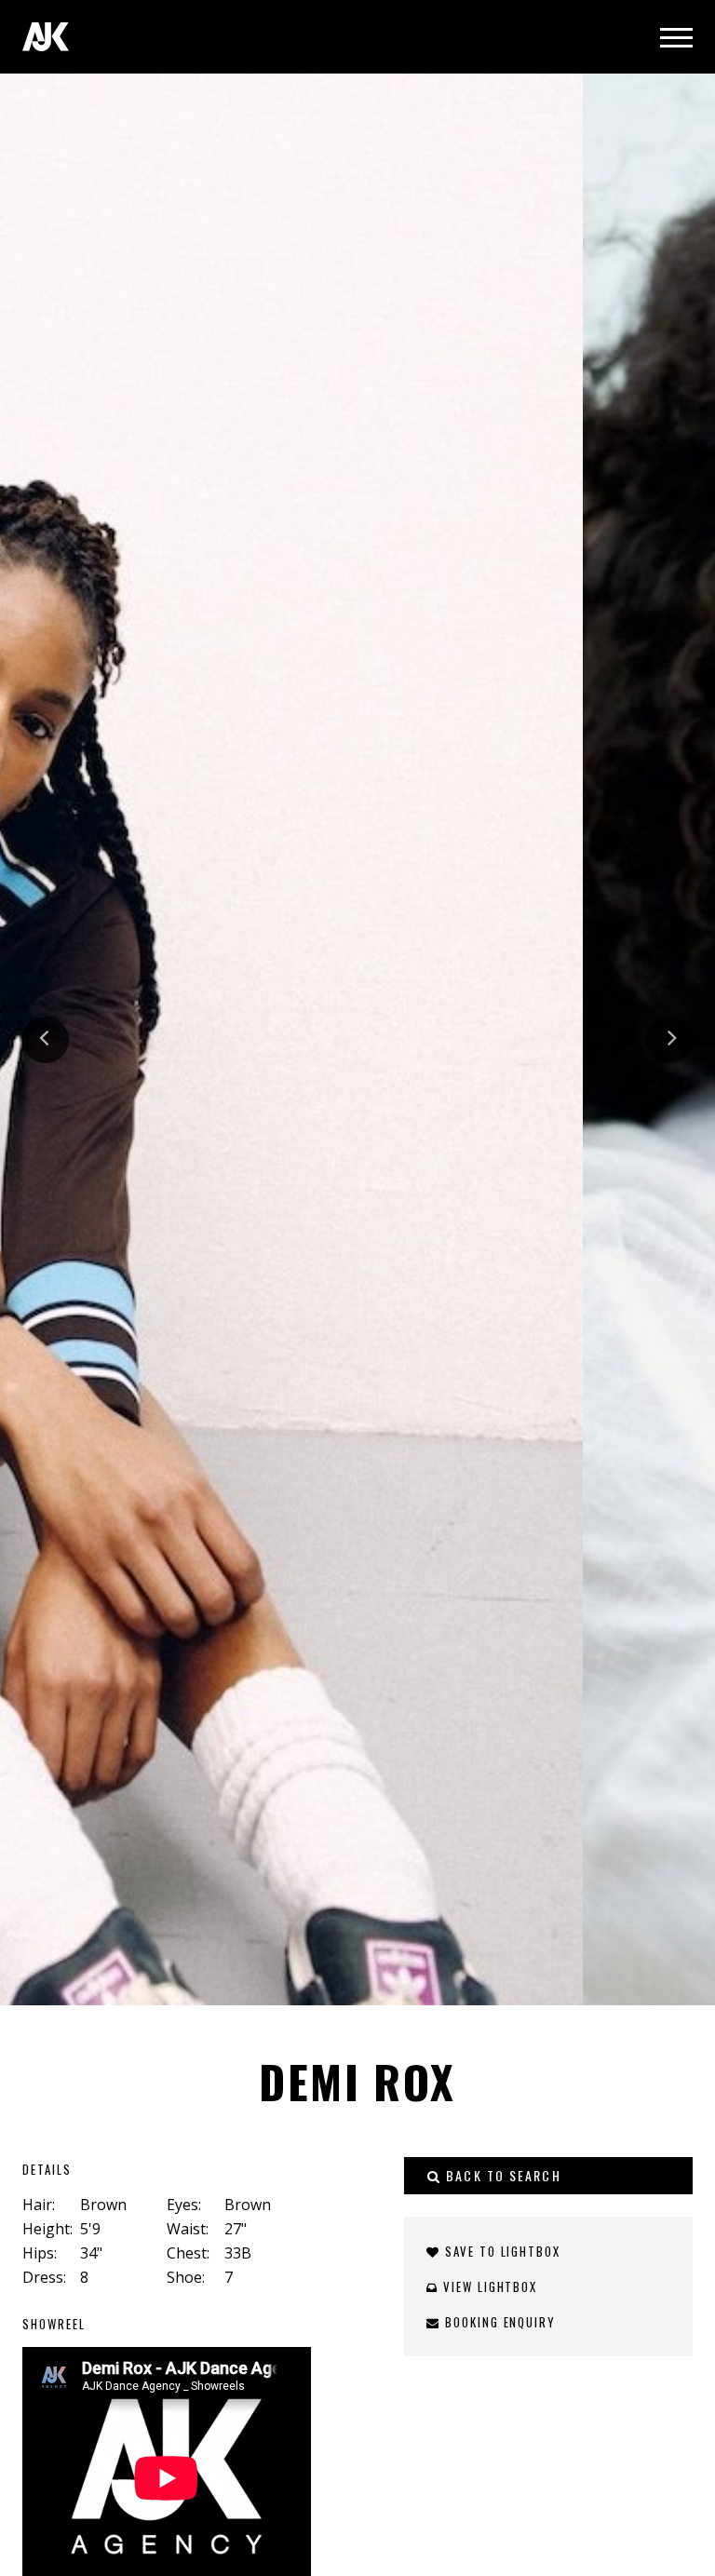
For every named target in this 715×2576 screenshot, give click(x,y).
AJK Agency (46, 37)
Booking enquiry (498, 2322)
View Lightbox (488, 2286)
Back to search (501, 2175)
